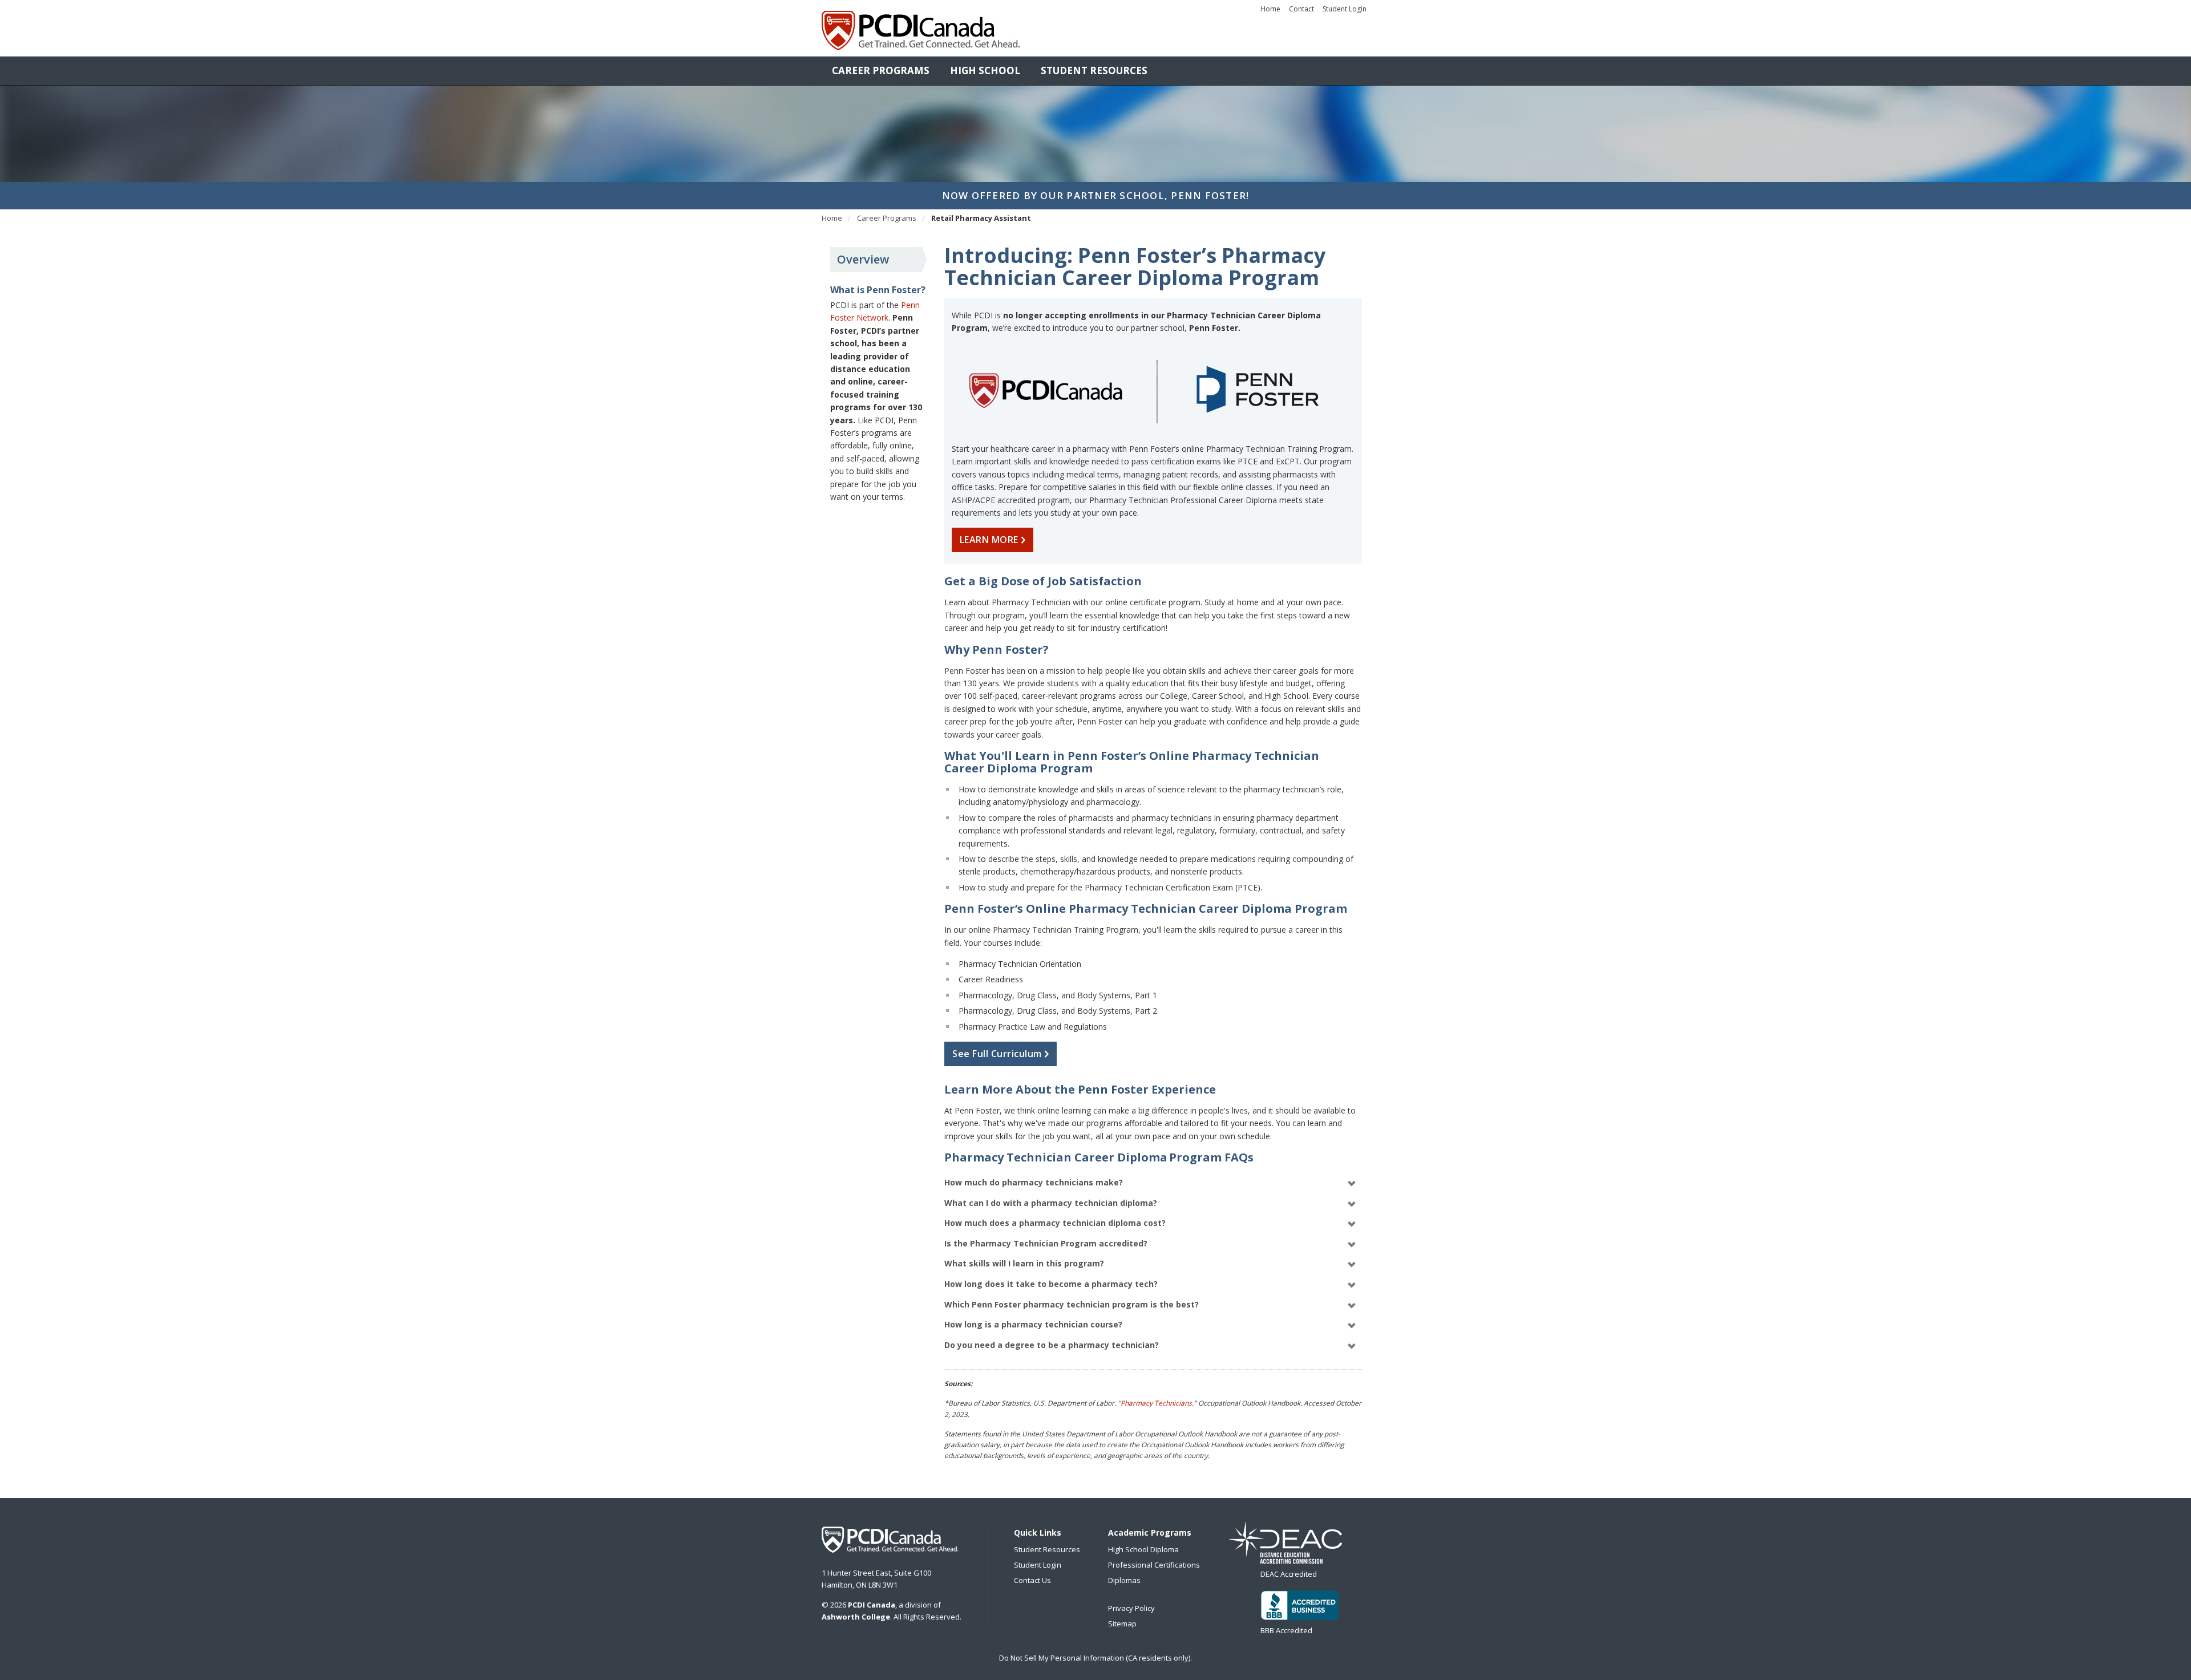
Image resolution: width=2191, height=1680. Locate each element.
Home (1270, 9)
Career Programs (881, 70)
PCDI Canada (890, 1540)
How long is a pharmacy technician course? (1033, 1324)
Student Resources (1094, 70)
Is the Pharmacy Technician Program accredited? (1046, 1243)
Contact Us (1032, 1580)
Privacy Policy (1131, 1608)
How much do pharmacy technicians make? (1034, 1182)
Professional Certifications (1154, 1565)
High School (985, 70)
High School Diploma (1143, 1549)
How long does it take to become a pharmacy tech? (1051, 1284)
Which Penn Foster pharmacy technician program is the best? (1072, 1304)
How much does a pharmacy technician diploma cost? (1055, 1223)
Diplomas (1124, 1580)
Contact (1301, 9)
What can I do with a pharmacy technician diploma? (1051, 1203)
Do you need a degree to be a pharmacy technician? (1052, 1345)
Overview (863, 259)
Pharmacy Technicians (1156, 1403)
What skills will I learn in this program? (1024, 1263)
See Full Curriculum (998, 1054)
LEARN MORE (991, 540)
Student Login (1345, 9)
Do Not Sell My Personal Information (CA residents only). (1095, 1658)
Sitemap (1122, 1624)
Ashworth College (856, 1617)
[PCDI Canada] (921, 31)
